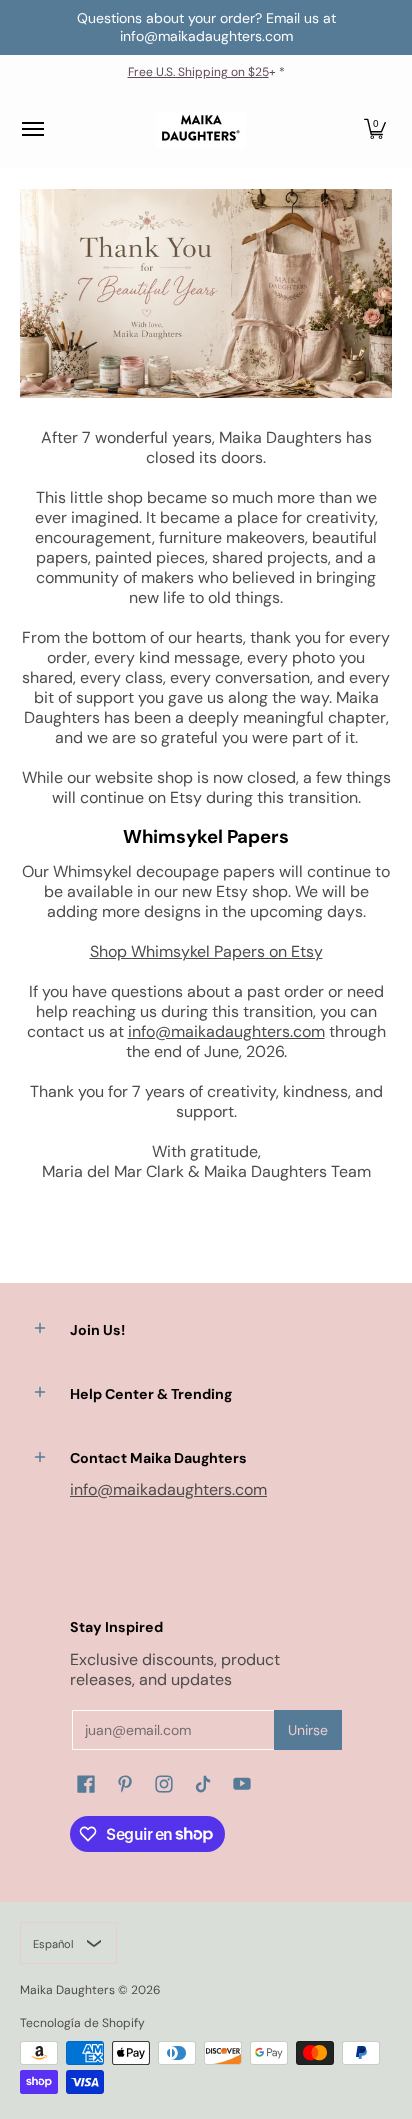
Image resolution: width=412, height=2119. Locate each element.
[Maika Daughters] (201, 129)
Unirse (308, 1730)
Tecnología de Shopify (82, 2023)
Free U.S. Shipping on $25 (198, 72)
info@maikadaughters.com (226, 1031)
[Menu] (32, 129)
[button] (375, 129)
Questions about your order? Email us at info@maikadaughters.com (206, 27)
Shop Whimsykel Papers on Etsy (206, 951)
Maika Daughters (67, 1990)
